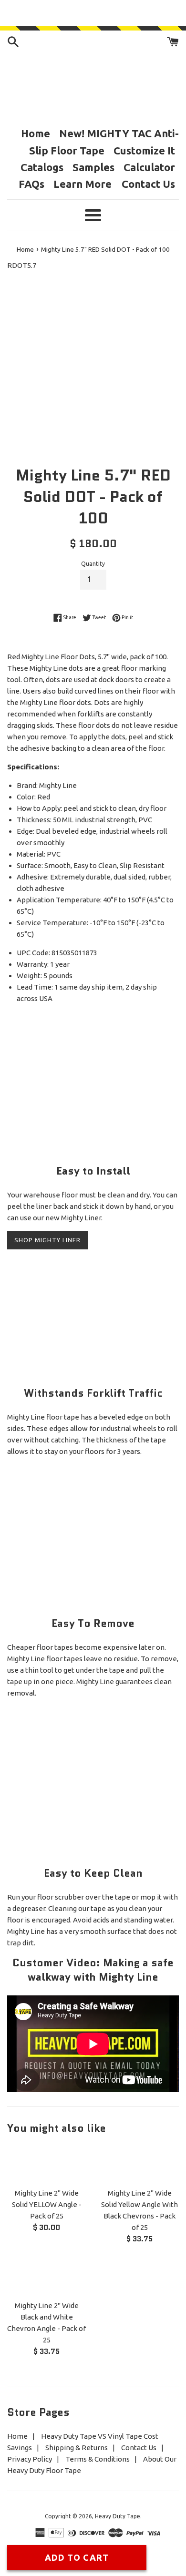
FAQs (31, 184)
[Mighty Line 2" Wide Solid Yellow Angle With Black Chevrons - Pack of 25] (139, 2164)
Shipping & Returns (77, 2448)
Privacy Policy (30, 2459)
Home (36, 133)
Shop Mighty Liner (47, 1240)
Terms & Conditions (98, 2459)
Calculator (149, 167)
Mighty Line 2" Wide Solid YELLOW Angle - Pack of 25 (47, 2204)
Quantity (93, 564)
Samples (93, 167)
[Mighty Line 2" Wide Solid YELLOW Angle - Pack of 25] (46, 2164)
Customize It (144, 150)
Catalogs (42, 167)
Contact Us (148, 184)
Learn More (84, 184)
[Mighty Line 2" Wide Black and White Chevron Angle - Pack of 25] (46, 2277)
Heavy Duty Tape (118, 2516)
